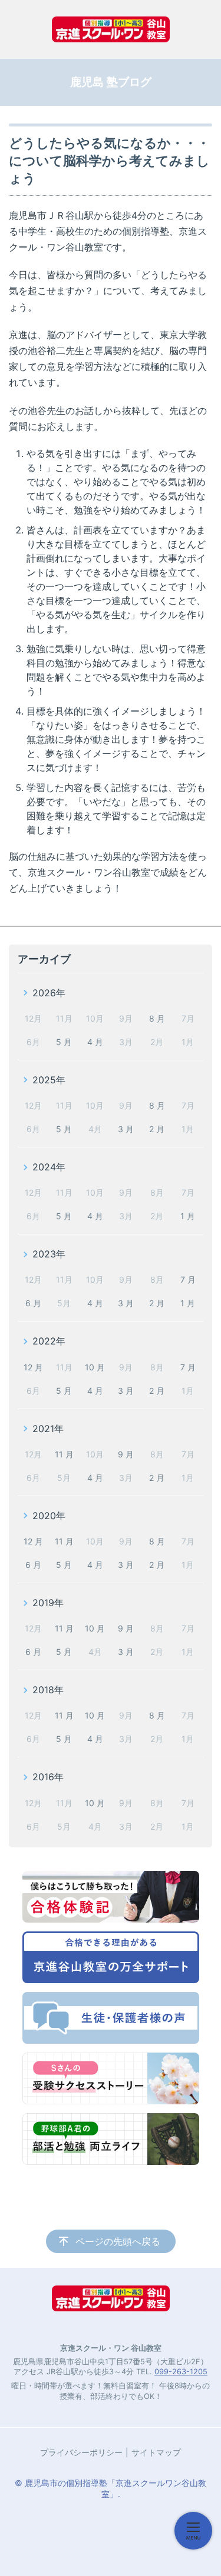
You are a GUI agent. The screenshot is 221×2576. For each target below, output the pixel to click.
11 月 (64, 1454)
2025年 (49, 1080)
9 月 (126, 1454)
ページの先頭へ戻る (118, 2241)
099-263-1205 (181, 2372)
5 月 (64, 1042)
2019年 (48, 1603)
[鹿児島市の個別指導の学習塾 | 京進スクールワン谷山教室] (111, 29)
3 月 (126, 1129)
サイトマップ (156, 2452)
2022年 (49, 1341)
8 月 (157, 1018)
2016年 (48, 1777)
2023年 (49, 1254)
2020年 (49, 1516)
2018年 (48, 1690)
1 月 (188, 1216)
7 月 (188, 1279)
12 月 (33, 1367)
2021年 (48, 1429)
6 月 (33, 1303)
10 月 (95, 1367)
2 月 (157, 1129)
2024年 (49, 1167)
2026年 (49, 993)
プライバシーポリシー (81, 2452)
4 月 (95, 1042)
